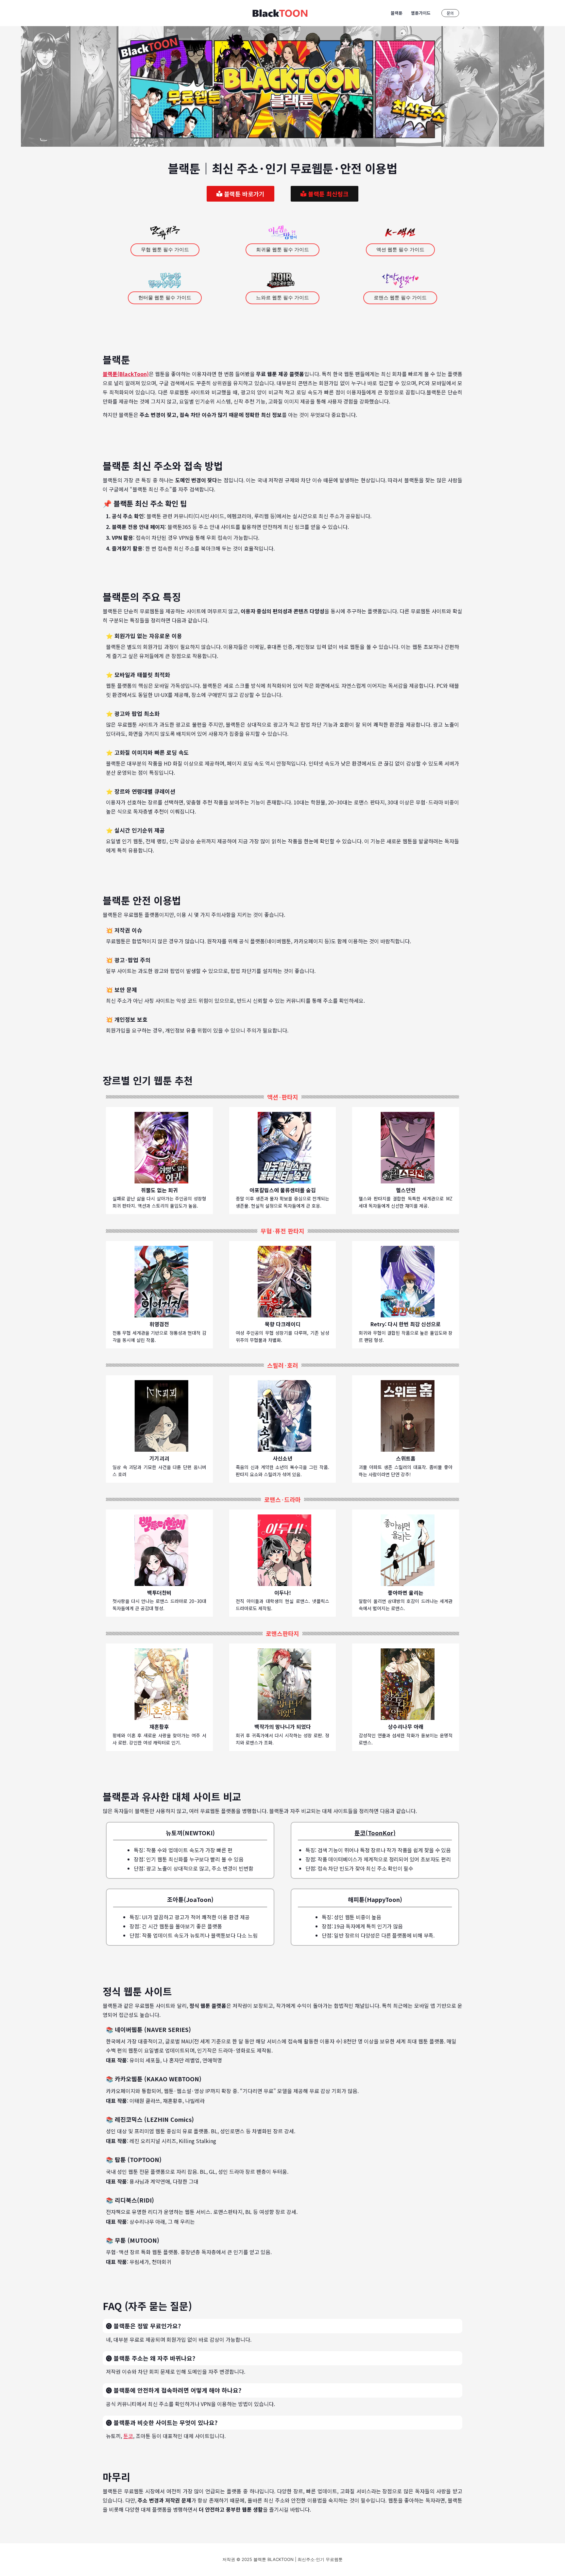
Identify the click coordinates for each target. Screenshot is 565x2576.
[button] (452, 13)
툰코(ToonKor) (375, 1833)
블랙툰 (397, 13)
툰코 (128, 2436)
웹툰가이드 (421, 13)
